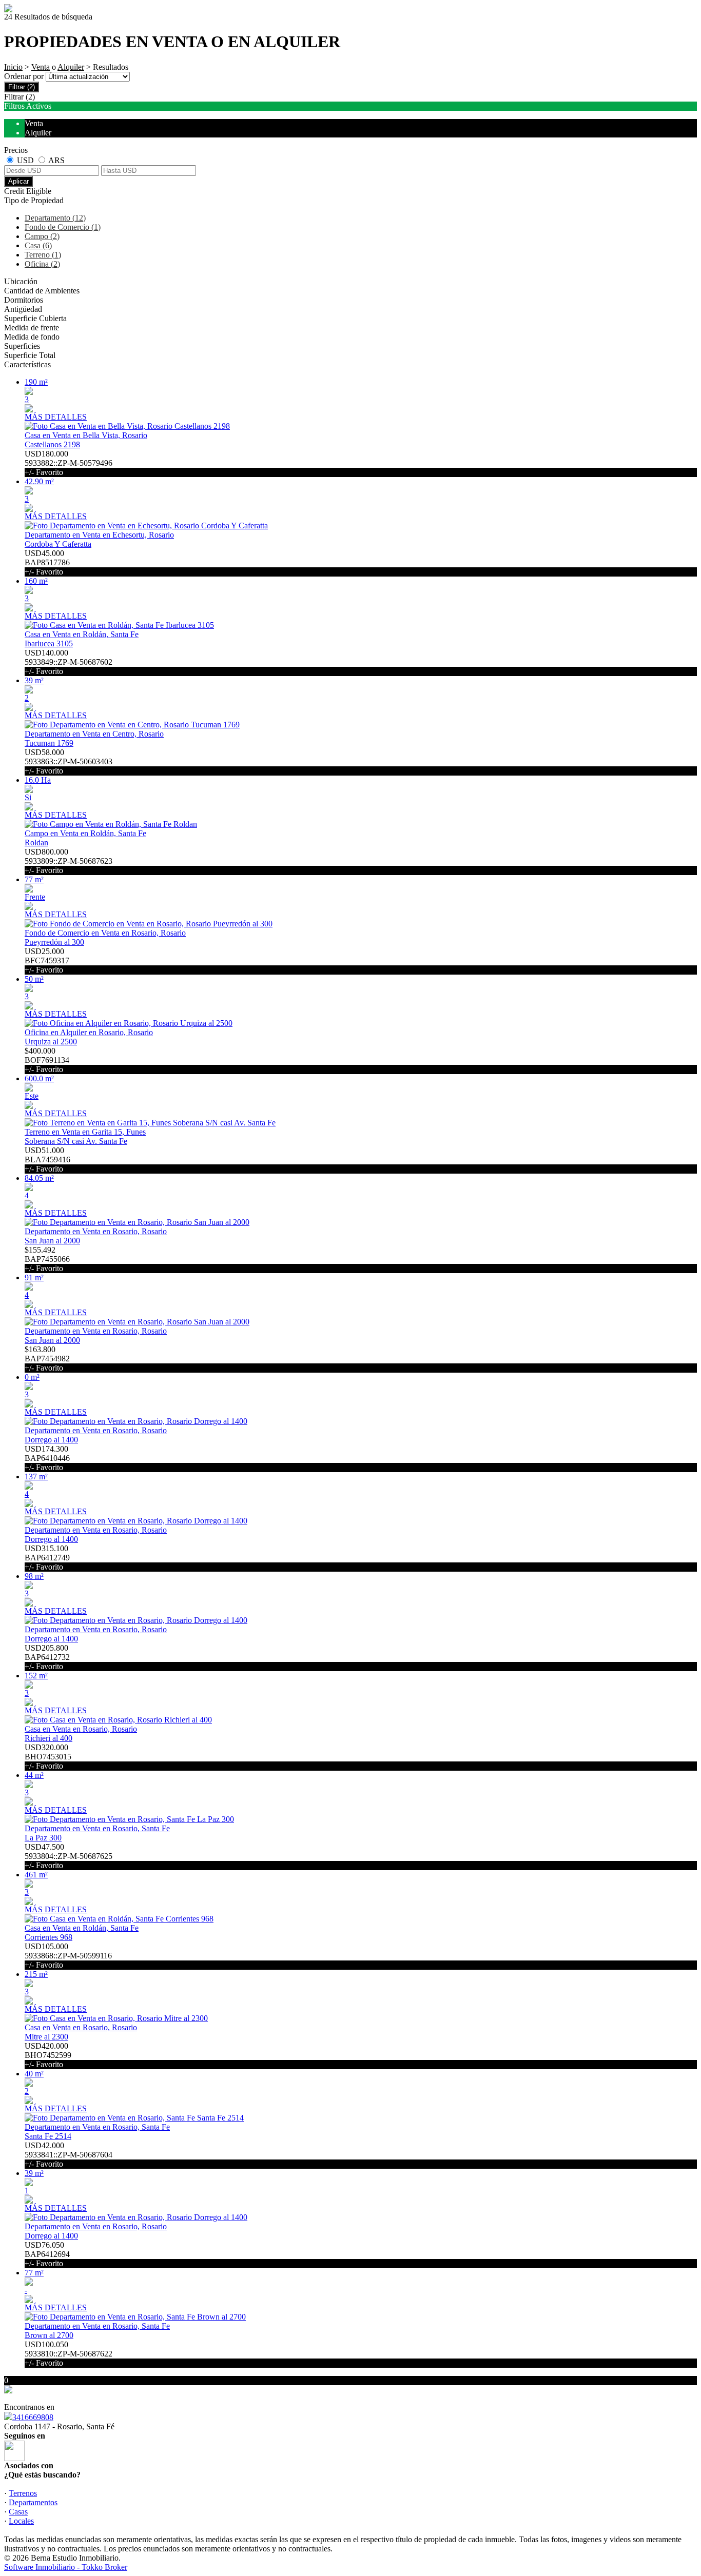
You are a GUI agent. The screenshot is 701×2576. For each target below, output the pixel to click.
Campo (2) (42, 236)
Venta (41, 67)
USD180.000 (69, 463)
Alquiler (71, 67)
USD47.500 (69, 1856)
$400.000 (47, 1060)
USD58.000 (69, 761)
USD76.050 (47, 2254)
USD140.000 (69, 662)
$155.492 (47, 1259)
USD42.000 (69, 2155)
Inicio (13, 67)
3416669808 (33, 2417)
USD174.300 (47, 1458)
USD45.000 (47, 562)
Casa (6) (38, 245)
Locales (21, 2521)
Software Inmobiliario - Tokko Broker (66, 2567)
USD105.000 (68, 1956)
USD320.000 (48, 1757)
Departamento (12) (55, 218)
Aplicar (18, 181)
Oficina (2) (42, 264)
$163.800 (47, 1359)
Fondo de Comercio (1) (63, 227)
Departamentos (33, 2502)
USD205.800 (47, 1657)
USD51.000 (47, 1160)
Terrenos (23, 2493)
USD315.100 (47, 1558)
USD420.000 (48, 2055)
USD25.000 (47, 960)
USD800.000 (69, 861)
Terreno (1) (43, 255)
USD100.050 (69, 2354)
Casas (18, 2512)
